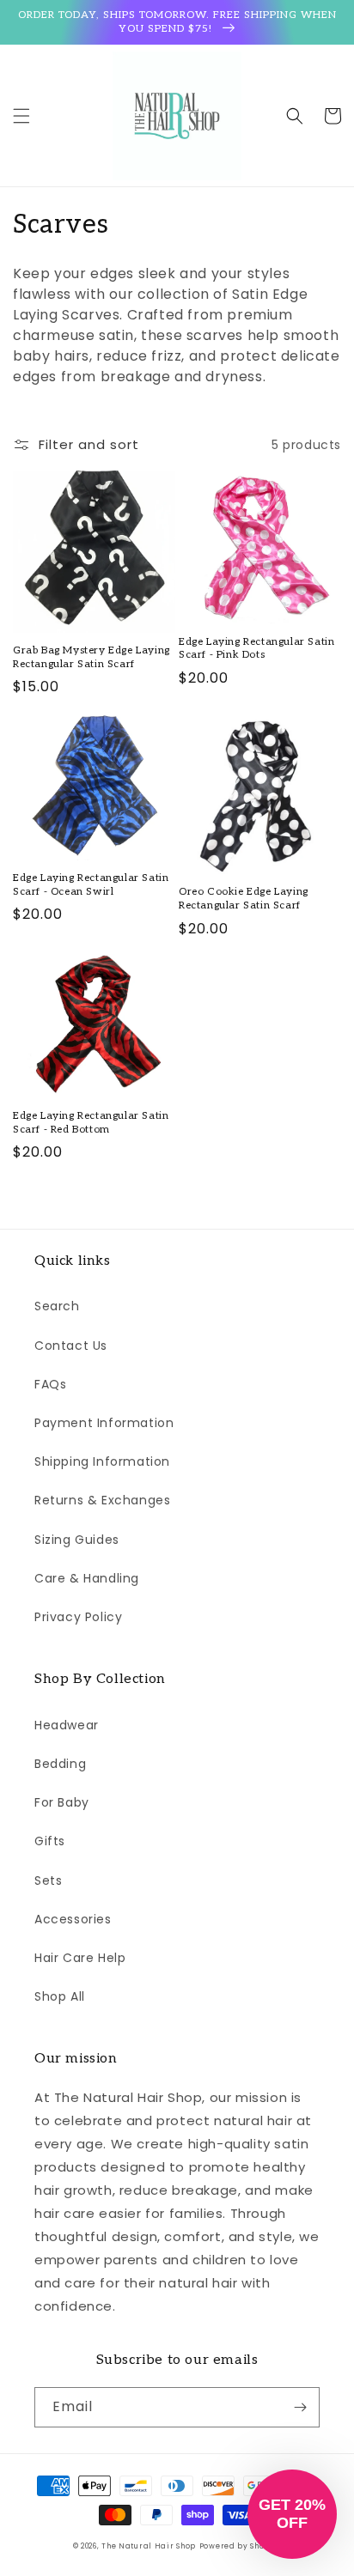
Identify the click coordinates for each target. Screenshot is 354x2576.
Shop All (60, 1996)
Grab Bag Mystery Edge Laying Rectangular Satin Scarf (92, 657)
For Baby (62, 1802)
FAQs (50, 1384)
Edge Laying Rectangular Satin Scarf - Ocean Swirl (91, 885)
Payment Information (104, 1423)
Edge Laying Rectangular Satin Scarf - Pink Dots (256, 649)
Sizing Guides (77, 1540)
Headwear (67, 1725)
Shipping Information (102, 1461)
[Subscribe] (300, 2407)
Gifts (50, 1841)
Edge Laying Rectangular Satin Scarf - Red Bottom (91, 1123)
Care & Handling (87, 1578)
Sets (48, 1880)
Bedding (60, 1764)
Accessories (73, 1919)
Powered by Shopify (241, 2546)
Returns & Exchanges (102, 1500)
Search (57, 1306)
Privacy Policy (78, 1617)
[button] (21, 116)
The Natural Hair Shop (149, 2546)
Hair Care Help (80, 1958)
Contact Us (71, 1346)
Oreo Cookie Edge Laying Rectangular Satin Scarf (244, 899)
